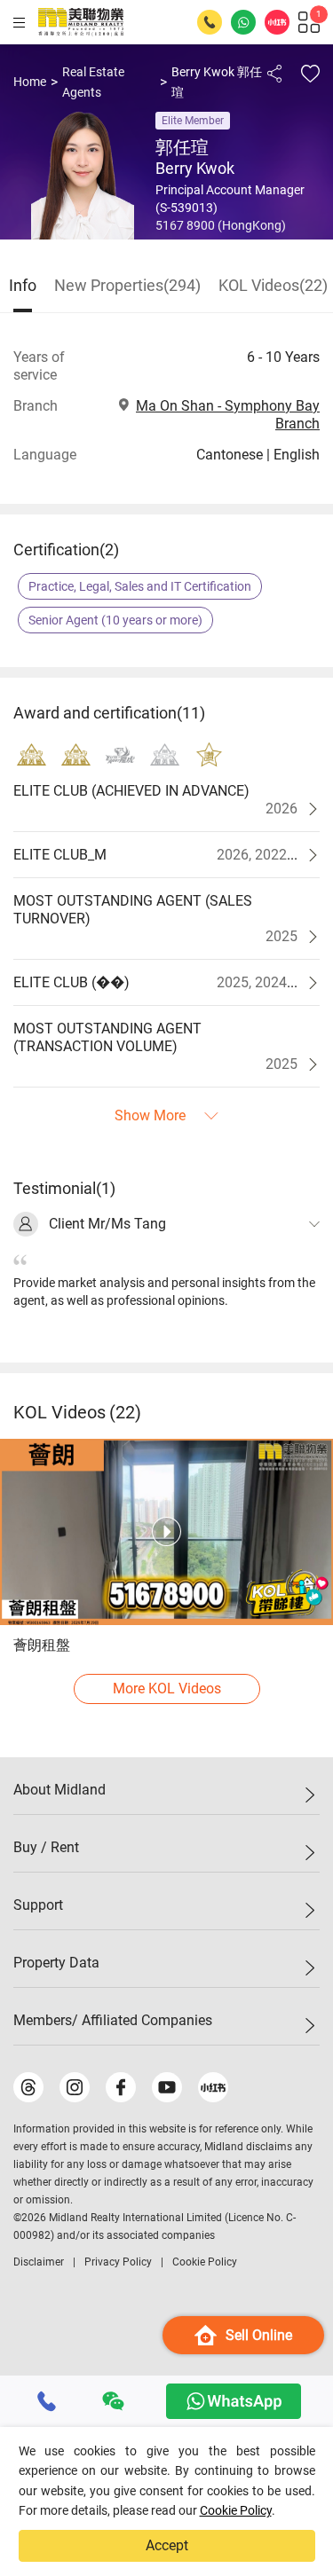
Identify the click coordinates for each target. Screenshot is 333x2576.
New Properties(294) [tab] (127, 285)
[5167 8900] (47, 2401)
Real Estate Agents (93, 82)
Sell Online (259, 2335)
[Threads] (28, 2087)
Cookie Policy (236, 2510)
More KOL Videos (167, 1689)
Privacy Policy (118, 2262)
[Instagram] (75, 2087)
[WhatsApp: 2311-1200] (243, 22)
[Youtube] (167, 2087)
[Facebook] (121, 2087)
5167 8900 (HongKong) (221, 225)
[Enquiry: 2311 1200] (210, 22)
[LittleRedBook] (213, 2087)
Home (30, 82)
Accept (167, 2545)
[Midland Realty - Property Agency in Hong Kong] (81, 22)
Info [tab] (23, 285)
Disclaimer (39, 2262)
